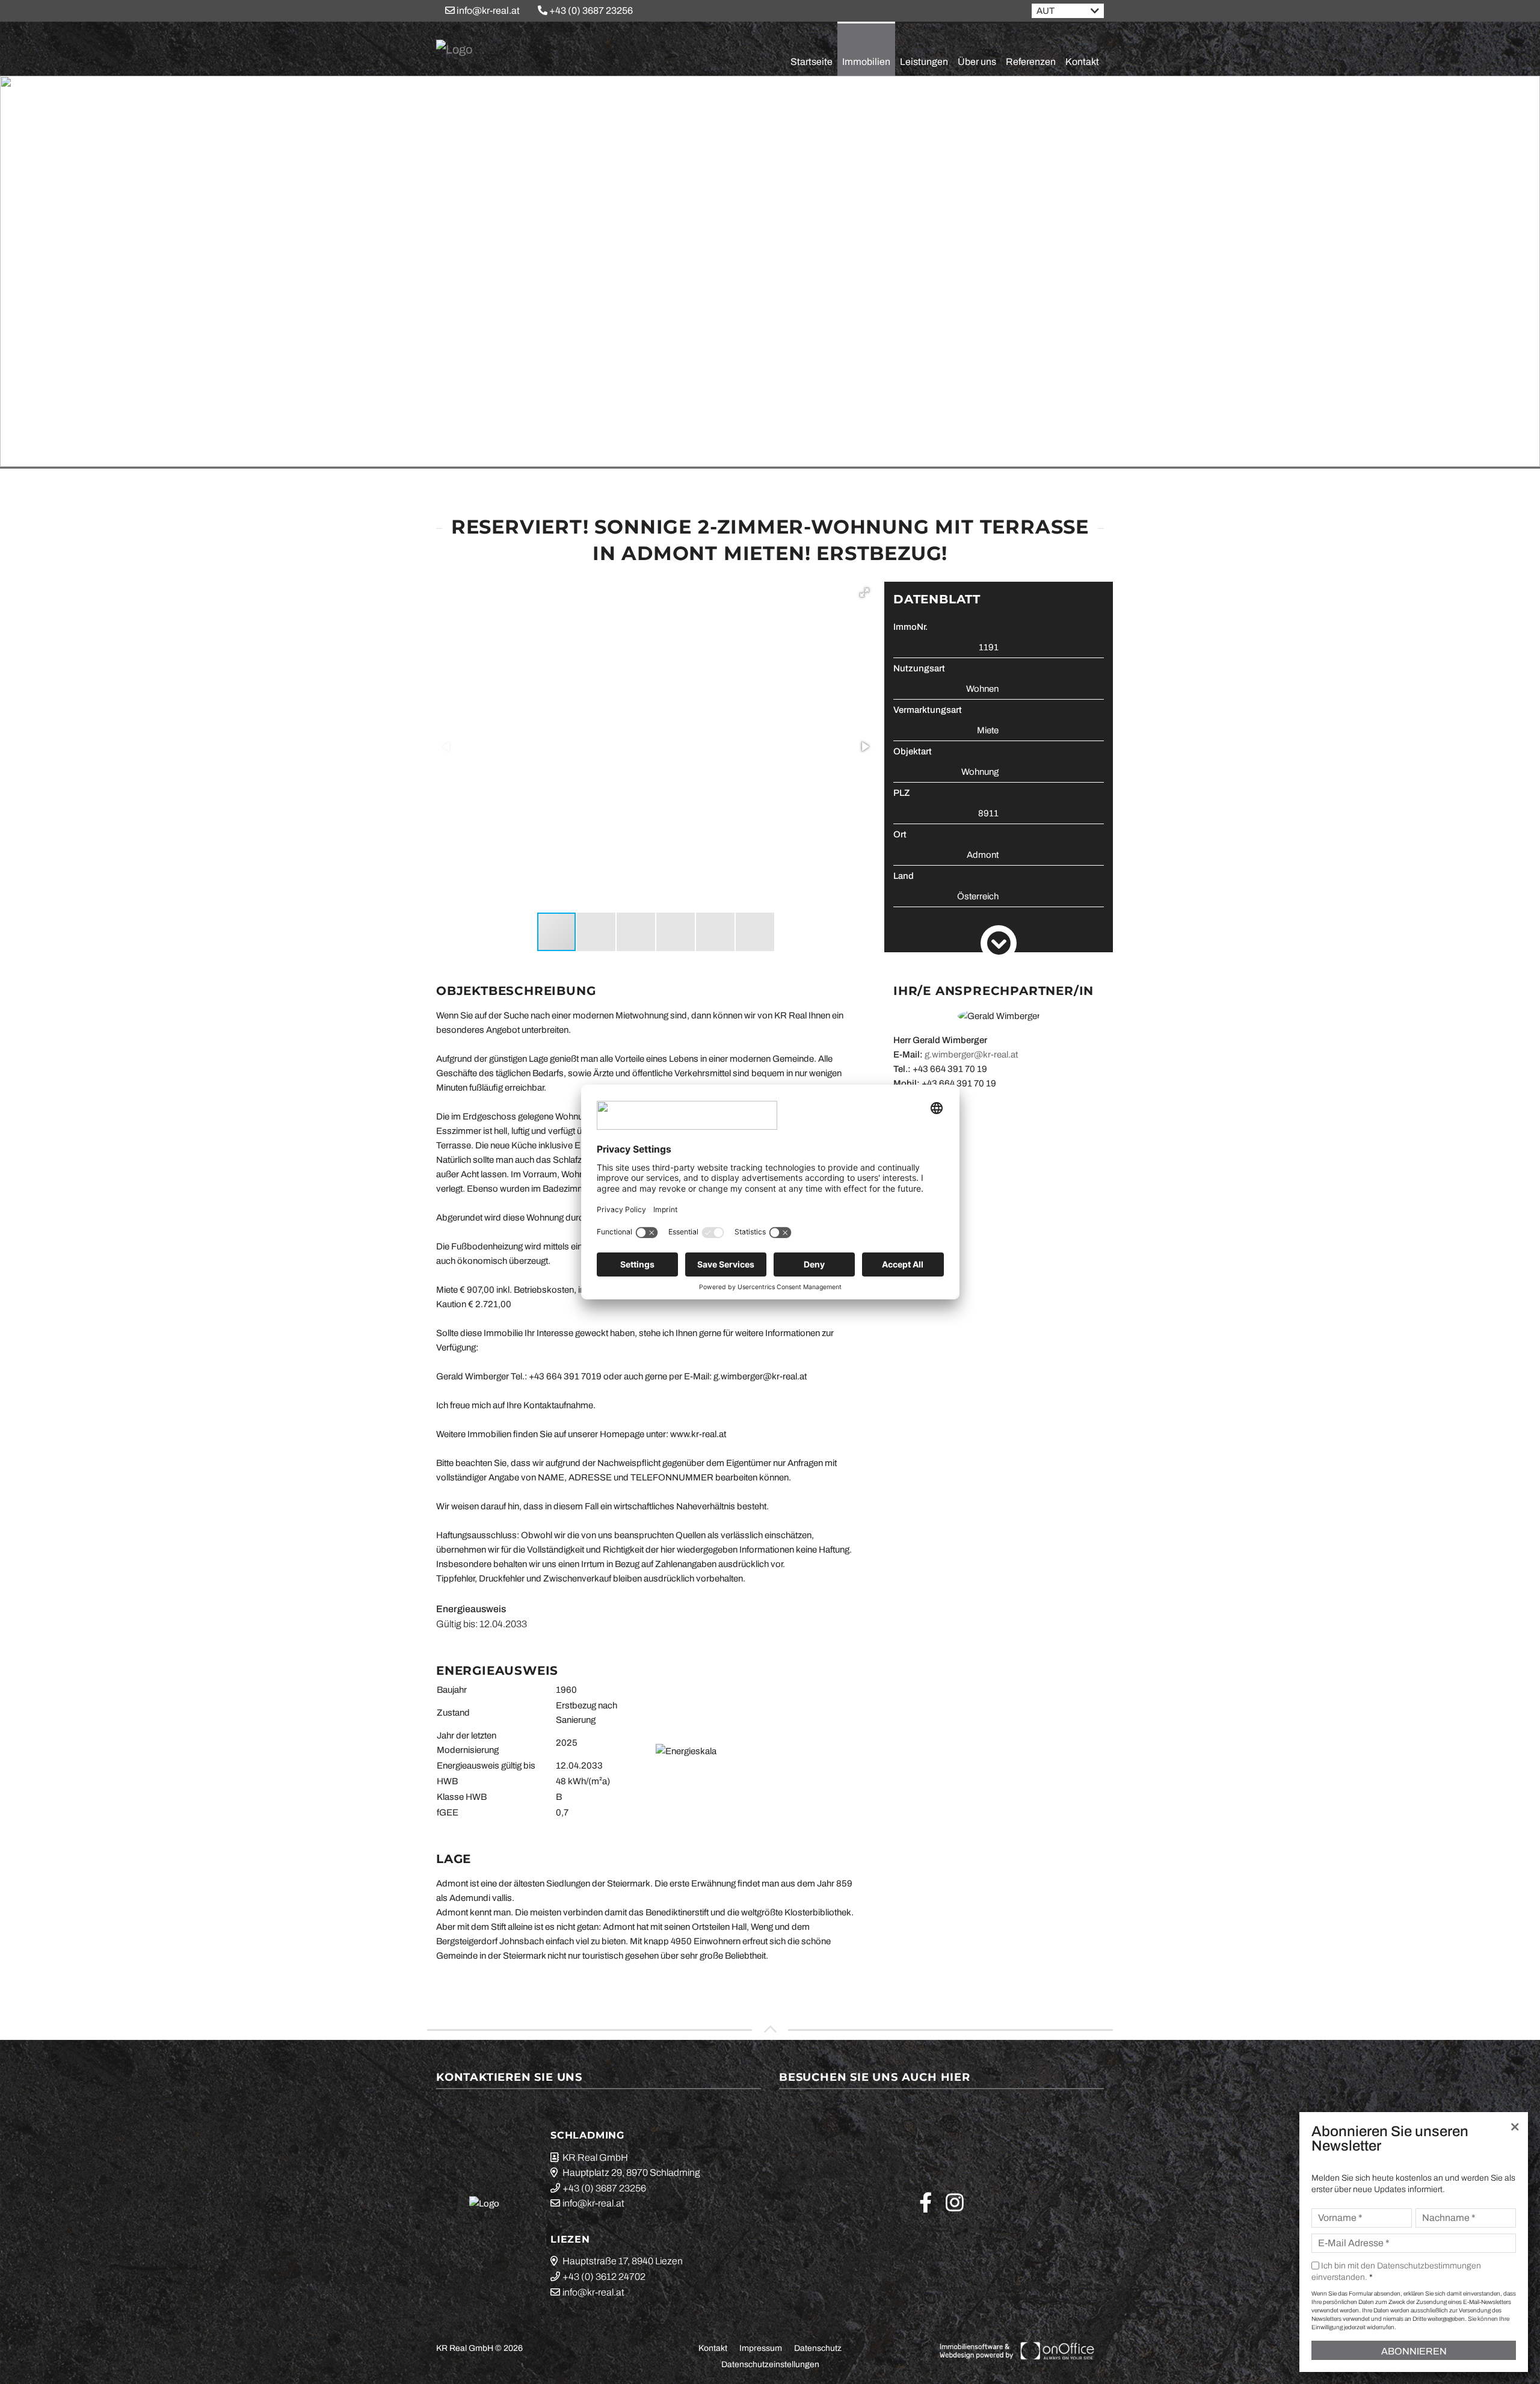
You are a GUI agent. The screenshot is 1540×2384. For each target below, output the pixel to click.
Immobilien (866, 62)
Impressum (761, 2348)
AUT (1046, 11)
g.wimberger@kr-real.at (971, 1055)
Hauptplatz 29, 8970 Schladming (631, 2173)
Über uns (977, 62)
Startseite (812, 62)
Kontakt (1082, 62)
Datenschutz (818, 2348)
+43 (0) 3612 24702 (604, 2277)
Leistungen (924, 62)
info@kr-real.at (487, 11)
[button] (864, 593)
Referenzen (1031, 62)
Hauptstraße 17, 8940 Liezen (623, 2261)
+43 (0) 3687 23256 (590, 11)
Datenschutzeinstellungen (770, 2364)
